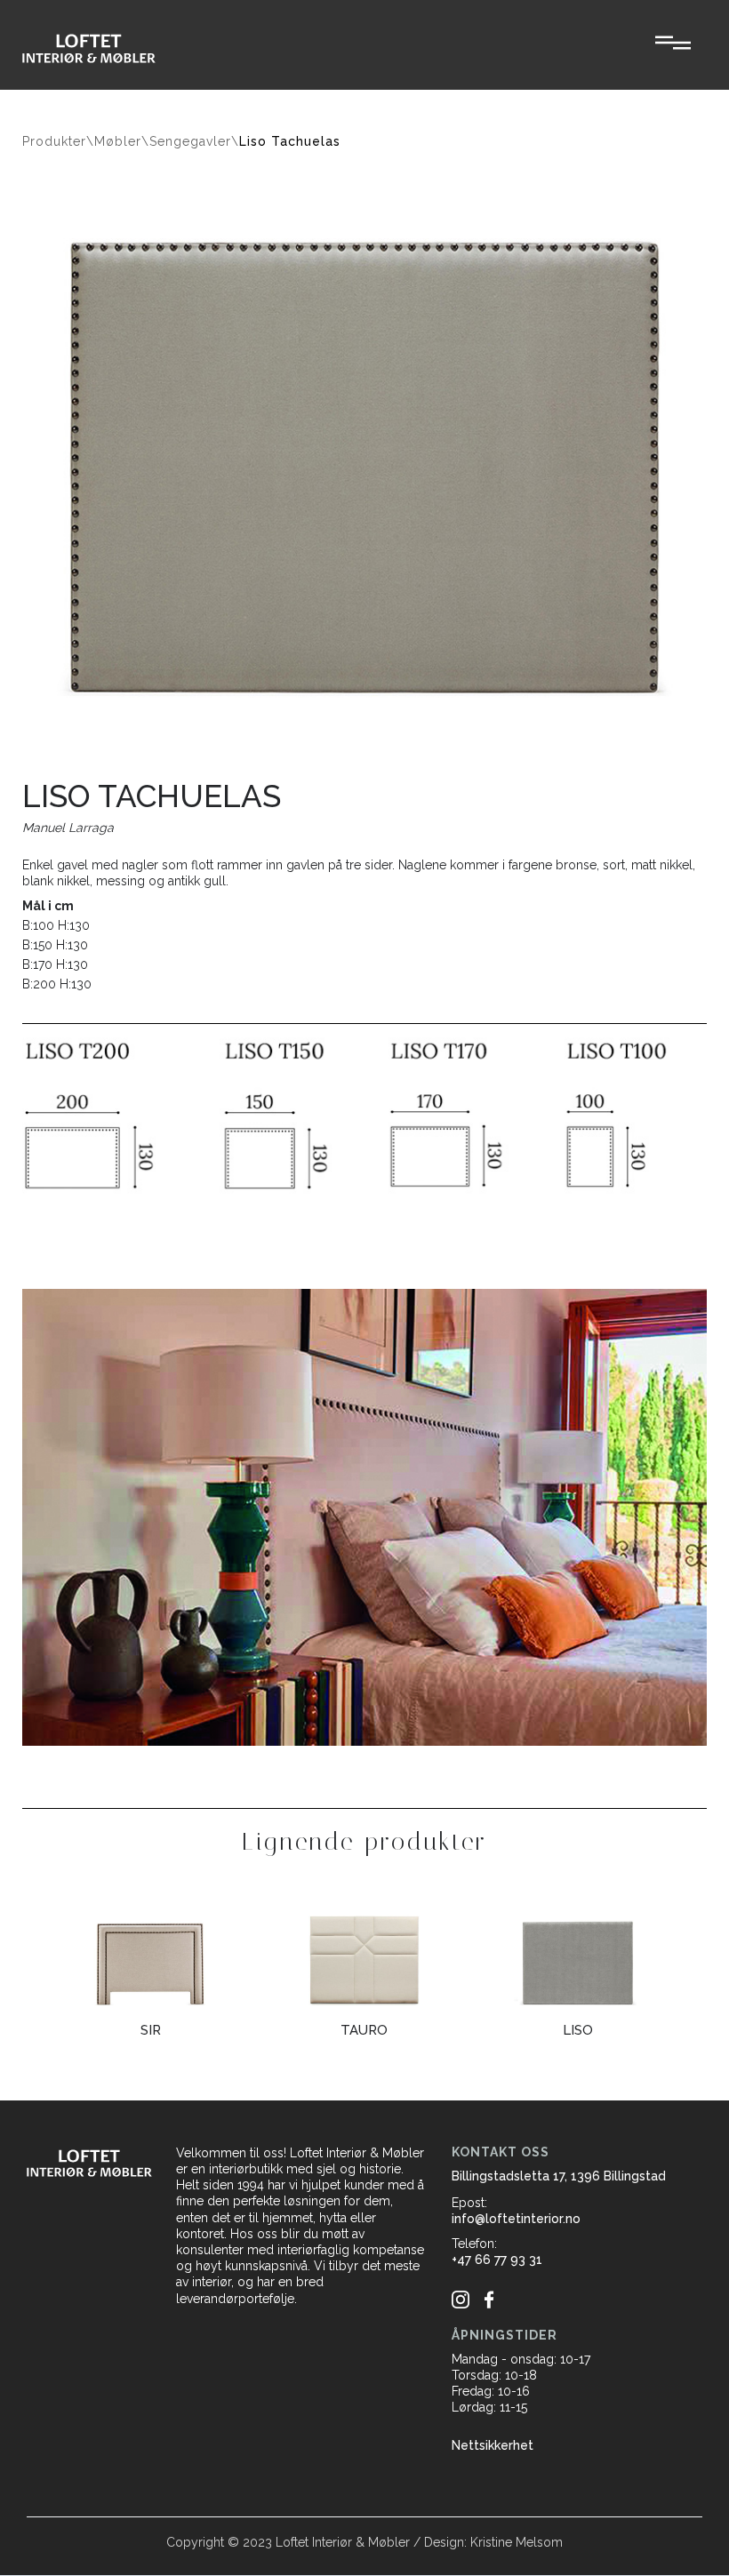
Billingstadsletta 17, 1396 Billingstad (559, 2176)
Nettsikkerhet (493, 2445)
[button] (673, 45)
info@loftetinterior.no (516, 2219)
